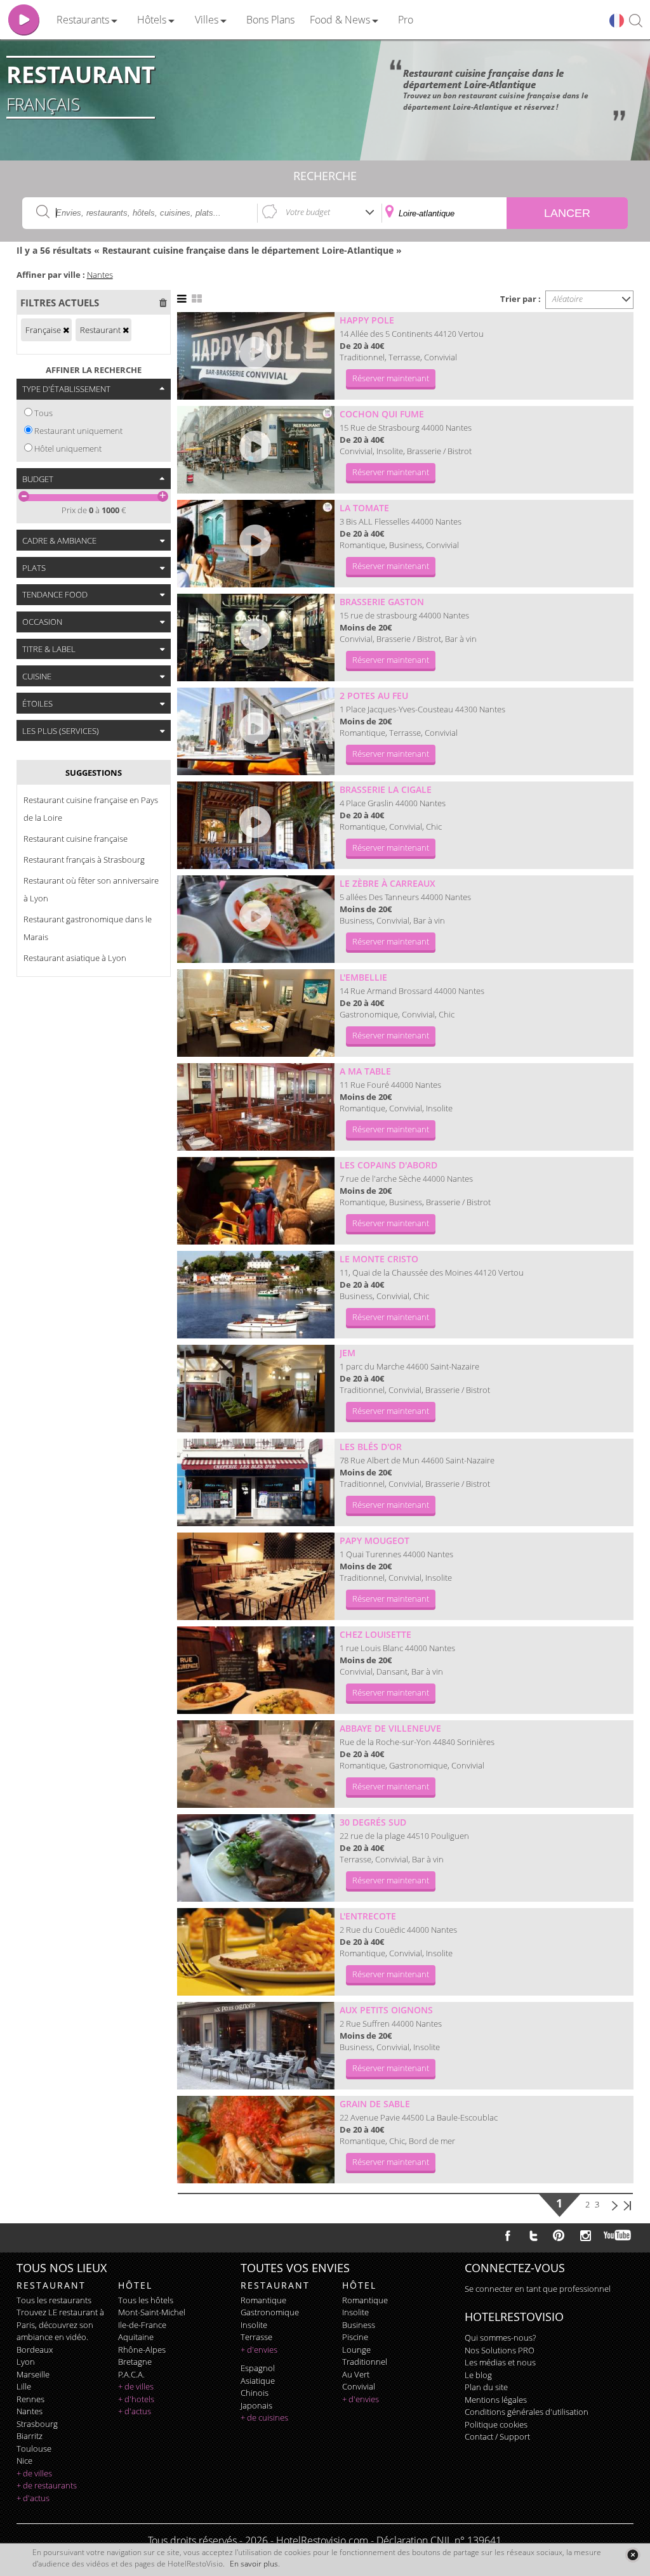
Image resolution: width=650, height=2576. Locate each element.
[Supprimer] (66, 330)
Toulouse (34, 2449)
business (359, 2325)
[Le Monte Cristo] (256, 1295)
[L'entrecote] (256, 1952)
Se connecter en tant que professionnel (538, 2289)
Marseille (33, 2374)
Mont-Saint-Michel (152, 2312)
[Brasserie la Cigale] (256, 825)
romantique (263, 2300)
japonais (256, 2405)
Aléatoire (567, 299)
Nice (24, 2461)
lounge (356, 2350)
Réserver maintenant (391, 378)
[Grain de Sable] (256, 2140)
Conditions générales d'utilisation (527, 2412)
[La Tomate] (256, 544)
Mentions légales (496, 2400)
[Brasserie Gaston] (256, 637)
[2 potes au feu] (256, 731)
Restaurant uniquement (78, 431)
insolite (254, 2325)
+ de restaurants (47, 2485)
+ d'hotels (136, 2399)
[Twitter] (533, 2235)
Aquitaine (136, 2337)
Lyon (26, 2362)
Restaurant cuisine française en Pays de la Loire (91, 809)
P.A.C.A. (131, 2374)
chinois (255, 2393)
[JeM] (256, 1389)
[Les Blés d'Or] (256, 1482)
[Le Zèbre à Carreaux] (256, 919)
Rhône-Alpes (142, 2350)
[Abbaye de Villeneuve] (256, 1764)
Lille (24, 2386)
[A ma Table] (256, 1107)
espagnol (258, 2368)
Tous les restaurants (54, 2300)
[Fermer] (633, 2555)
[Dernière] (627, 2204)
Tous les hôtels (146, 2300)
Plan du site (486, 2387)
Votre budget (308, 212)
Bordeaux (35, 2350)
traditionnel (365, 2362)
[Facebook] (508, 2235)
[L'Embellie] (256, 1013)
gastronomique (270, 2312)
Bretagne (135, 2362)
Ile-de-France (142, 2325)
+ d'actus (33, 2498)
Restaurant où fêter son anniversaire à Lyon (91, 889)
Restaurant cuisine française (76, 839)
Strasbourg (37, 2424)
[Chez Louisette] (256, 1670)
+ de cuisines (264, 2417)
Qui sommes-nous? (500, 2337)
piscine (355, 2337)
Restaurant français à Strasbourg (84, 860)
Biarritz (30, 2436)
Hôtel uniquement (68, 448)
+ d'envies (259, 2350)
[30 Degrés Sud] (256, 1858)
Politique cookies (496, 2424)
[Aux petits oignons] (256, 2046)
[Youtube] (618, 2235)
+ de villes (34, 2473)
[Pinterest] (559, 2235)
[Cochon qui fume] (256, 450)
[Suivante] (615, 2204)
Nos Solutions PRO (500, 2350)
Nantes (100, 275)
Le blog (478, 2375)
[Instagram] (586, 2237)
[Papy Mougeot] (256, 1576)
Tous (43, 413)
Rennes (30, 2399)
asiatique (258, 2381)
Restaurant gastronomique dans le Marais (88, 928)
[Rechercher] (636, 21)
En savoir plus (254, 2564)
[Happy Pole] (256, 356)
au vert (356, 2374)
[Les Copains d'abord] (256, 1201)
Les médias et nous (500, 2362)
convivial (359, 2386)
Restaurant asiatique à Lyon (75, 958)
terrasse (256, 2337)
